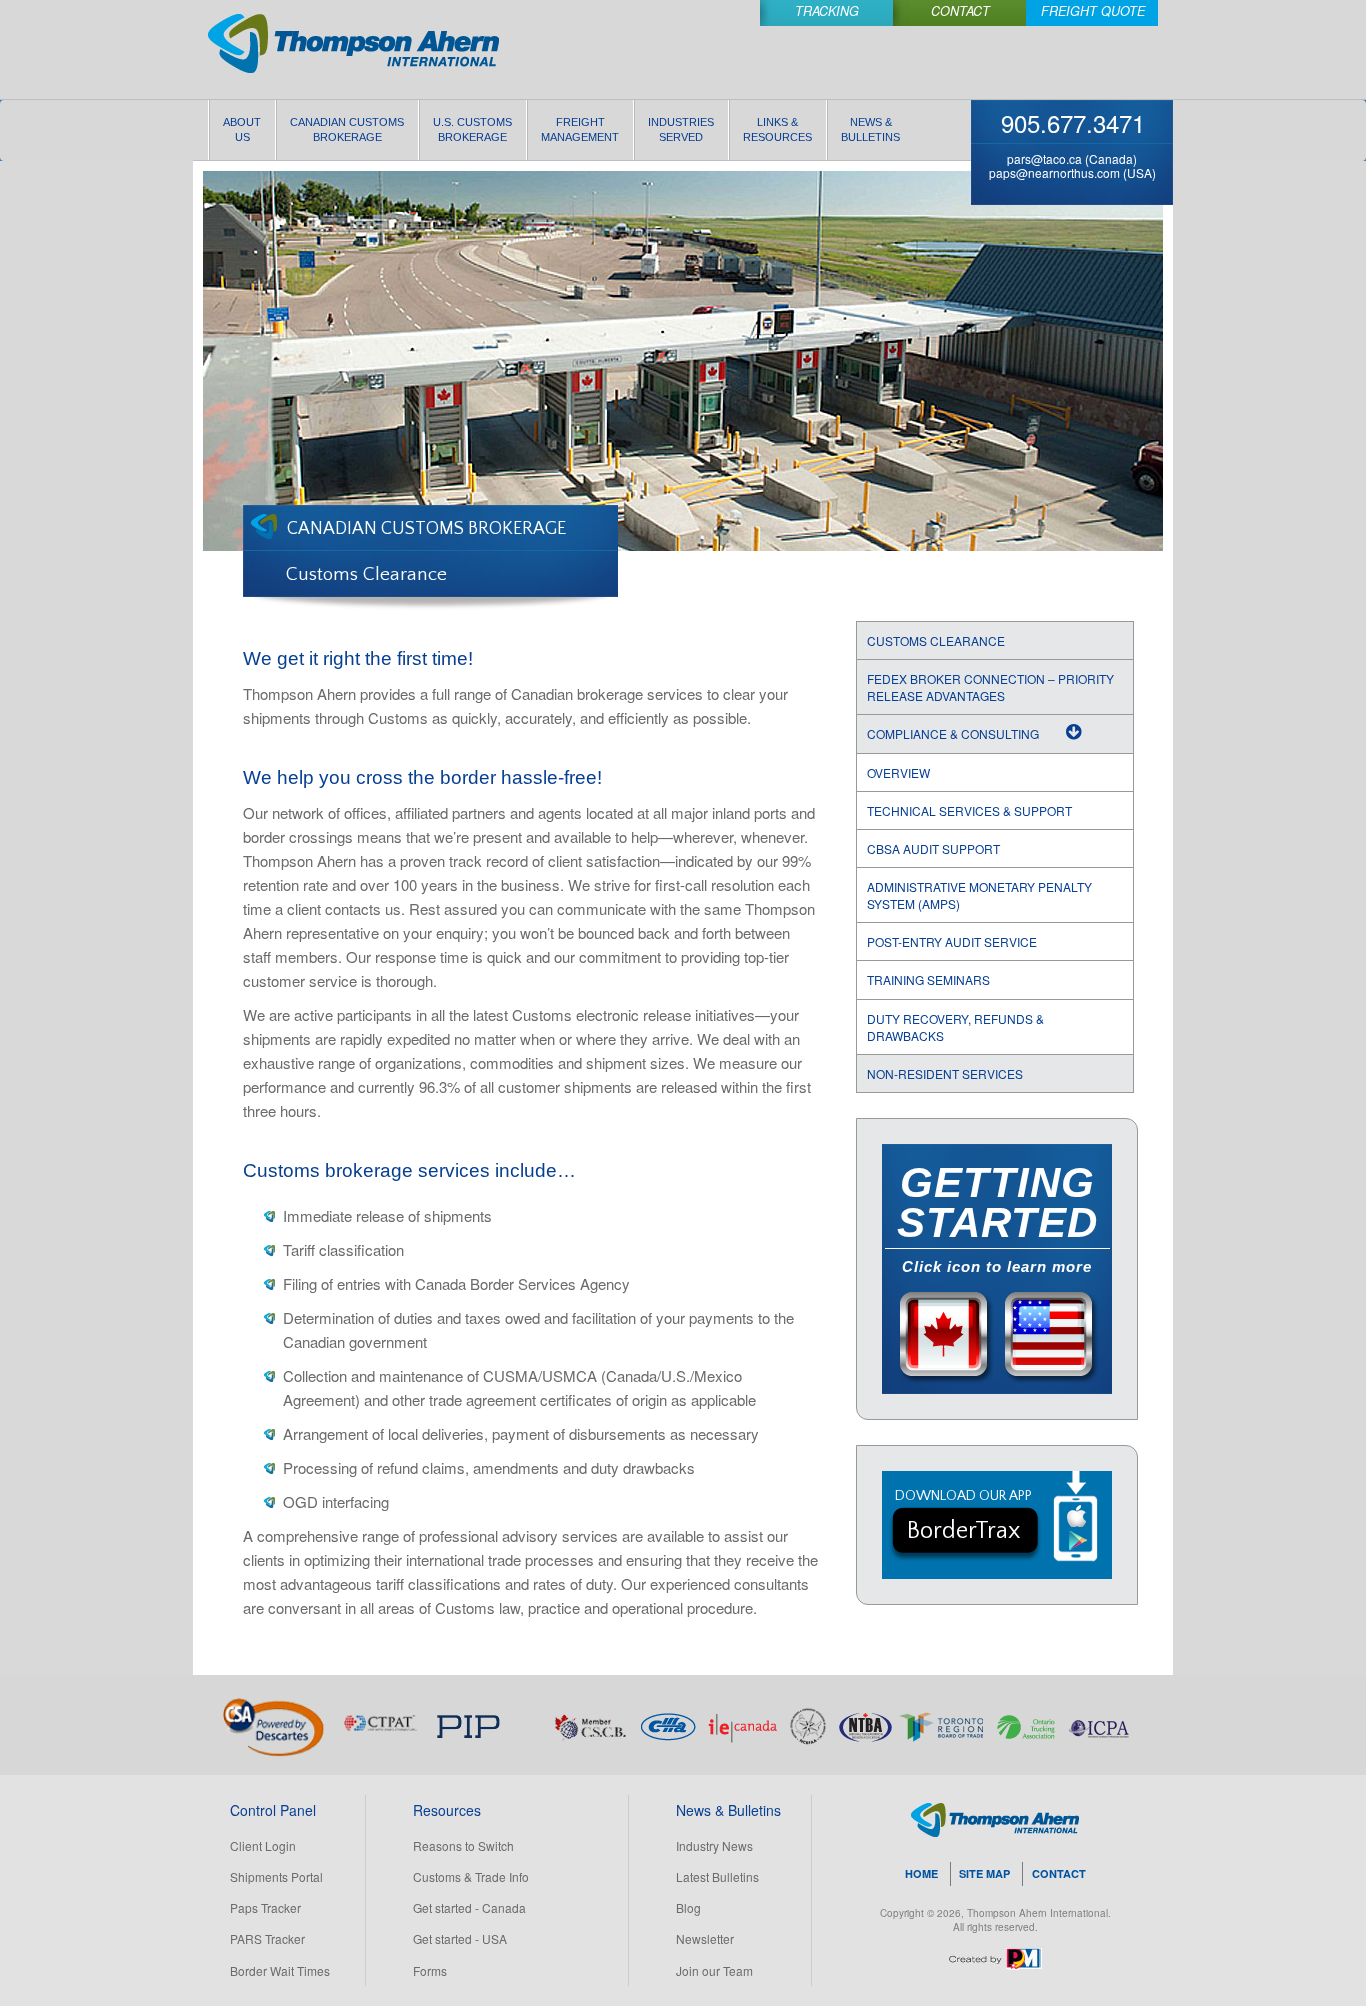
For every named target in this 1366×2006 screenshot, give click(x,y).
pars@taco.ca (1044, 158)
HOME (921, 1873)
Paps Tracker (265, 1907)
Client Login (263, 1845)
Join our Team (714, 1970)
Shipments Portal (276, 1876)
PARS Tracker (267, 1938)
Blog (688, 1907)
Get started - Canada (469, 1907)
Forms (430, 1970)
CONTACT (1059, 1873)
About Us (242, 129)
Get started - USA (460, 1938)
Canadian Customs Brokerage (347, 129)
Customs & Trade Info (471, 1876)
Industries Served (681, 129)
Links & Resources (777, 129)
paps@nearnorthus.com (1054, 172)
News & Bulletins (870, 129)
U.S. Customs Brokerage (472, 129)
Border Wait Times (280, 1970)
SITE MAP (984, 1873)
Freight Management (580, 129)
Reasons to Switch (463, 1845)
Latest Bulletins (717, 1876)
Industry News (714, 1845)
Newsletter (705, 1938)
